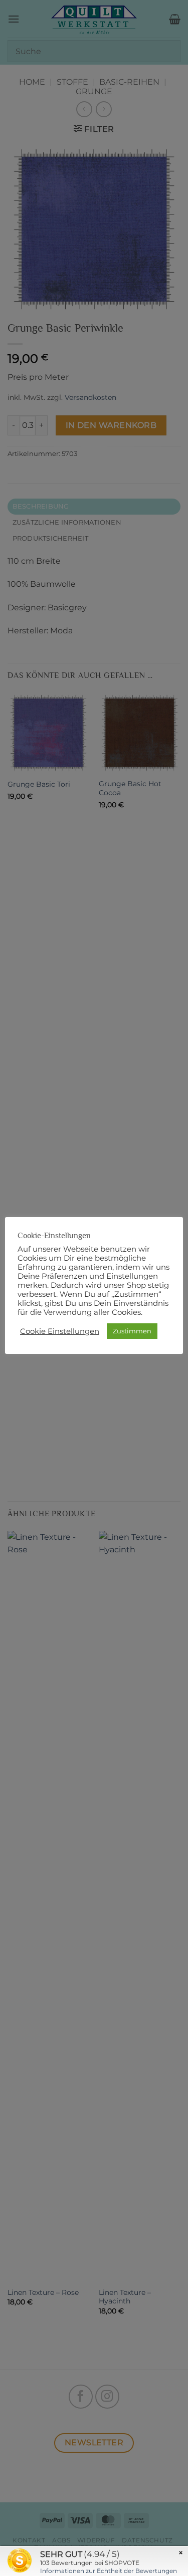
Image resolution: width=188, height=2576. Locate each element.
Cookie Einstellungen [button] (60, 1331)
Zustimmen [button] (132, 1331)
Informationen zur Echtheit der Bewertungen (109, 2571)
